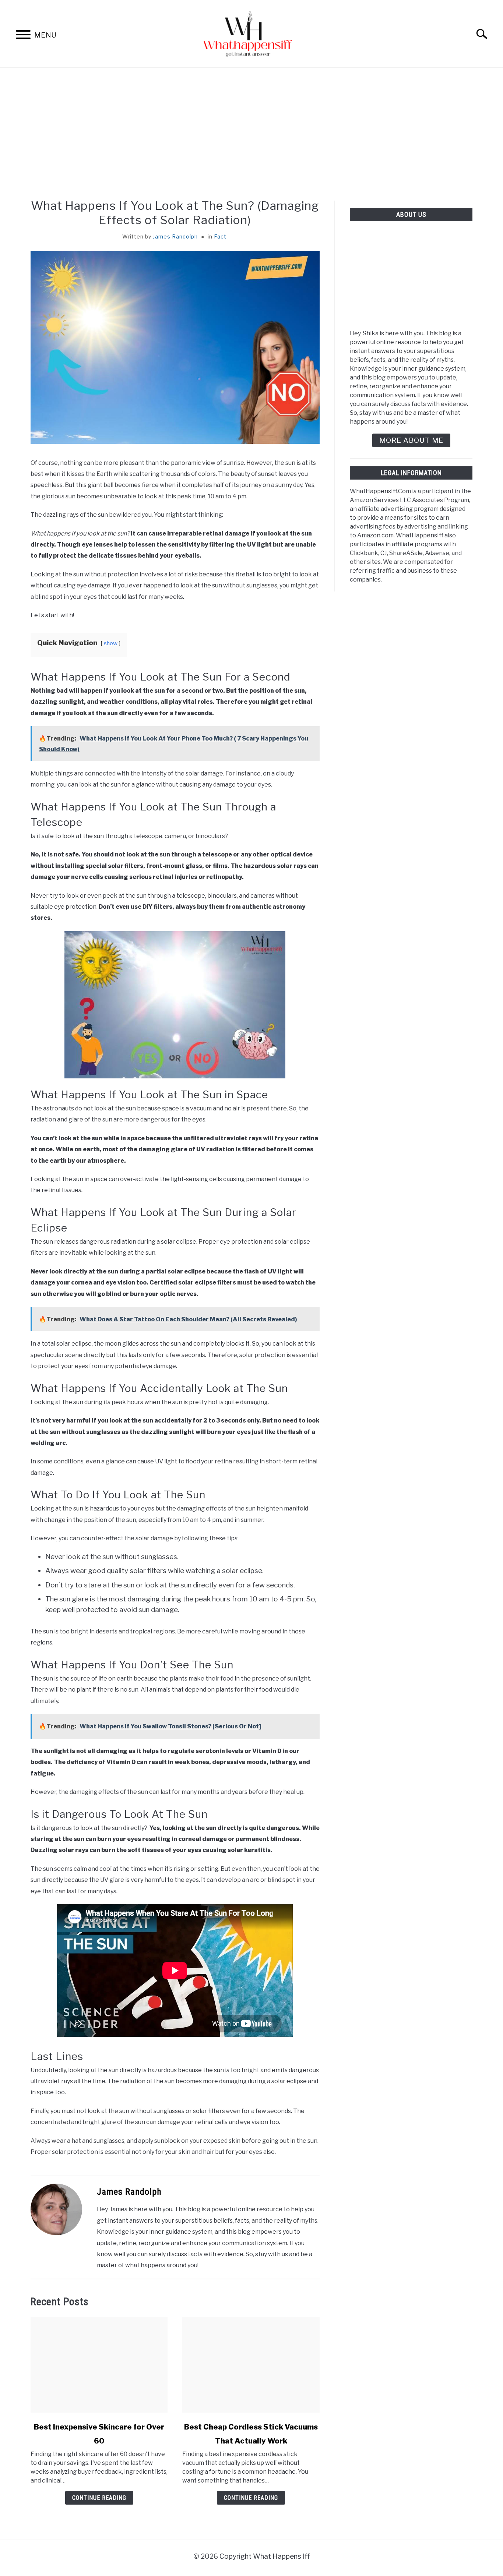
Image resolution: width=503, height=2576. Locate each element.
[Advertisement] (251, 134)
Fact (220, 236)
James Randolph (175, 236)
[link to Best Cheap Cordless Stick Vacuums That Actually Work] (251, 2365)
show (111, 643)
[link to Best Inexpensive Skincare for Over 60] (99, 2365)
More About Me (411, 440)
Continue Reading (99, 2498)
